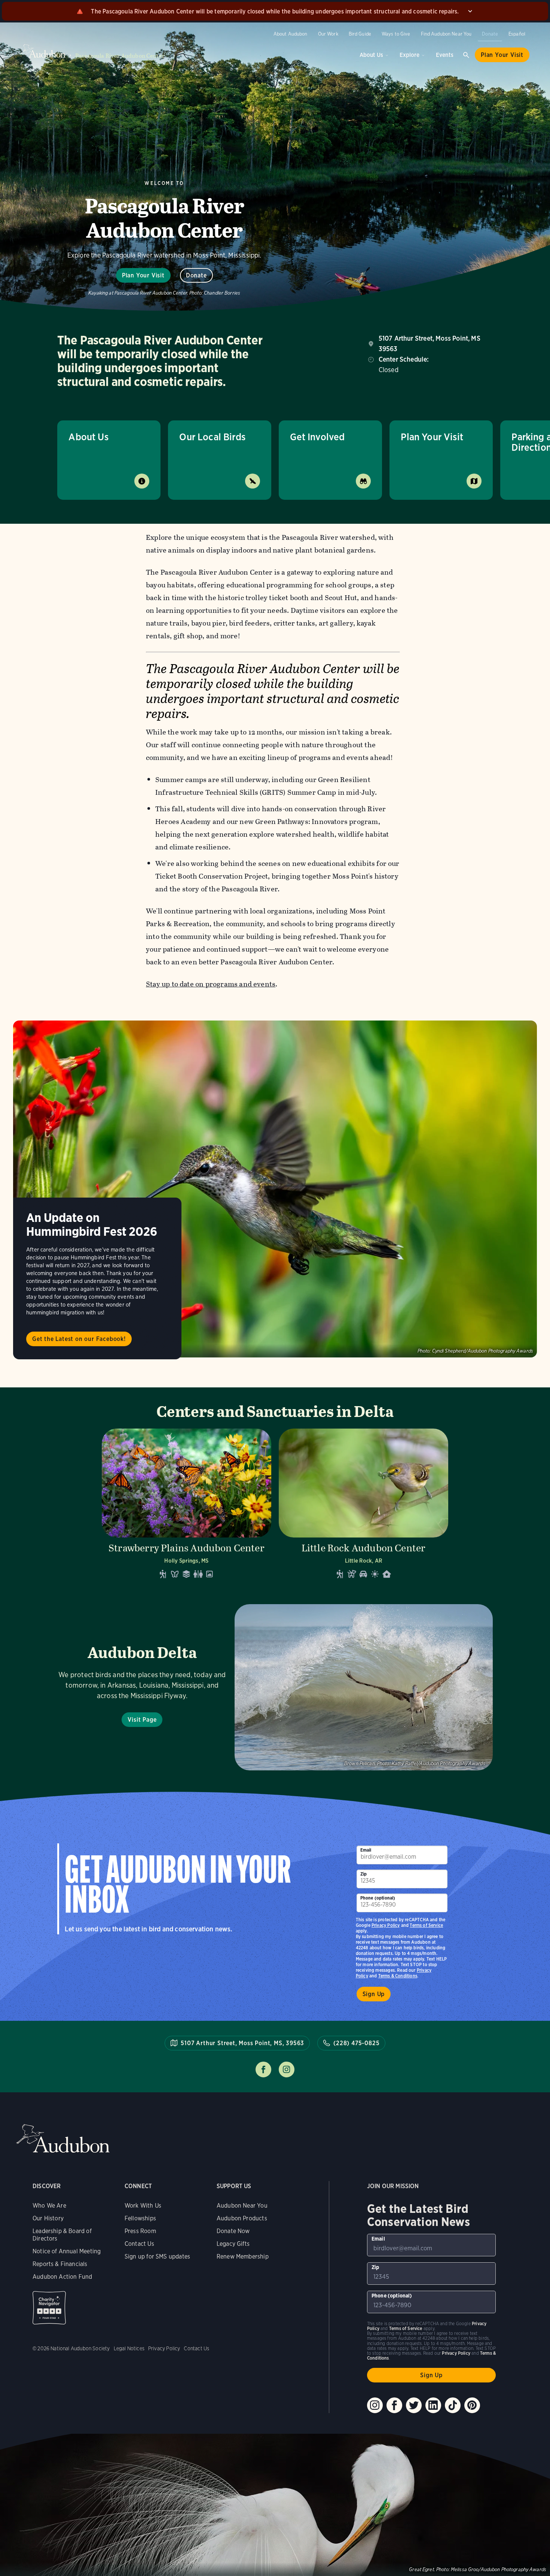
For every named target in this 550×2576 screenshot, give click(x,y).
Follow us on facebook (263, 2069)
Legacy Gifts (233, 2244)
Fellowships (140, 2218)
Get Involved (317, 437)
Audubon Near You (242, 2206)
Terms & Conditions (398, 1976)
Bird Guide (360, 34)
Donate (490, 34)
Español (517, 34)
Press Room (140, 2231)
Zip (364, 1874)
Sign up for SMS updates (157, 2256)
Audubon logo (43, 51)
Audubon (63, 2139)
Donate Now (233, 2231)
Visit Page (142, 1720)
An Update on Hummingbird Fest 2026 (92, 1225)
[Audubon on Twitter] (414, 2405)
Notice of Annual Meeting (67, 2251)
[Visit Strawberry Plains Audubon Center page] (187, 1506)
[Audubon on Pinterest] (472, 2405)
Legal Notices (129, 2348)
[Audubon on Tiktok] (453, 2405)
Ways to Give (396, 34)
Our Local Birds (212, 437)
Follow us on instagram (287, 2069)
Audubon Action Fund (62, 2277)
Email (366, 1850)
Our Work (328, 34)
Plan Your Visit (502, 55)
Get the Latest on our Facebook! (79, 1339)
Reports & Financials (60, 2264)
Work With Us (143, 2206)
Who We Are (49, 2206)
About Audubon (291, 34)
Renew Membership (243, 2256)
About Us (371, 55)
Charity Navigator (49, 2308)
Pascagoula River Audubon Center (120, 56)
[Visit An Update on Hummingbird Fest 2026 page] (275, 1189)
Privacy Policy (386, 1925)
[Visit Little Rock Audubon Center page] (363, 1506)
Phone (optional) (378, 1898)
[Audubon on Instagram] (375, 2405)
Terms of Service (426, 1925)
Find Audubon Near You (446, 34)
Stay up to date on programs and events (211, 984)
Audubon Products (242, 2218)
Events (445, 55)
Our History (48, 2218)
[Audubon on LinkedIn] (433, 2405)
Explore (410, 55)
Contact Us (139, 2244)
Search (466, 55)
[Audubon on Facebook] (394, 2405)
